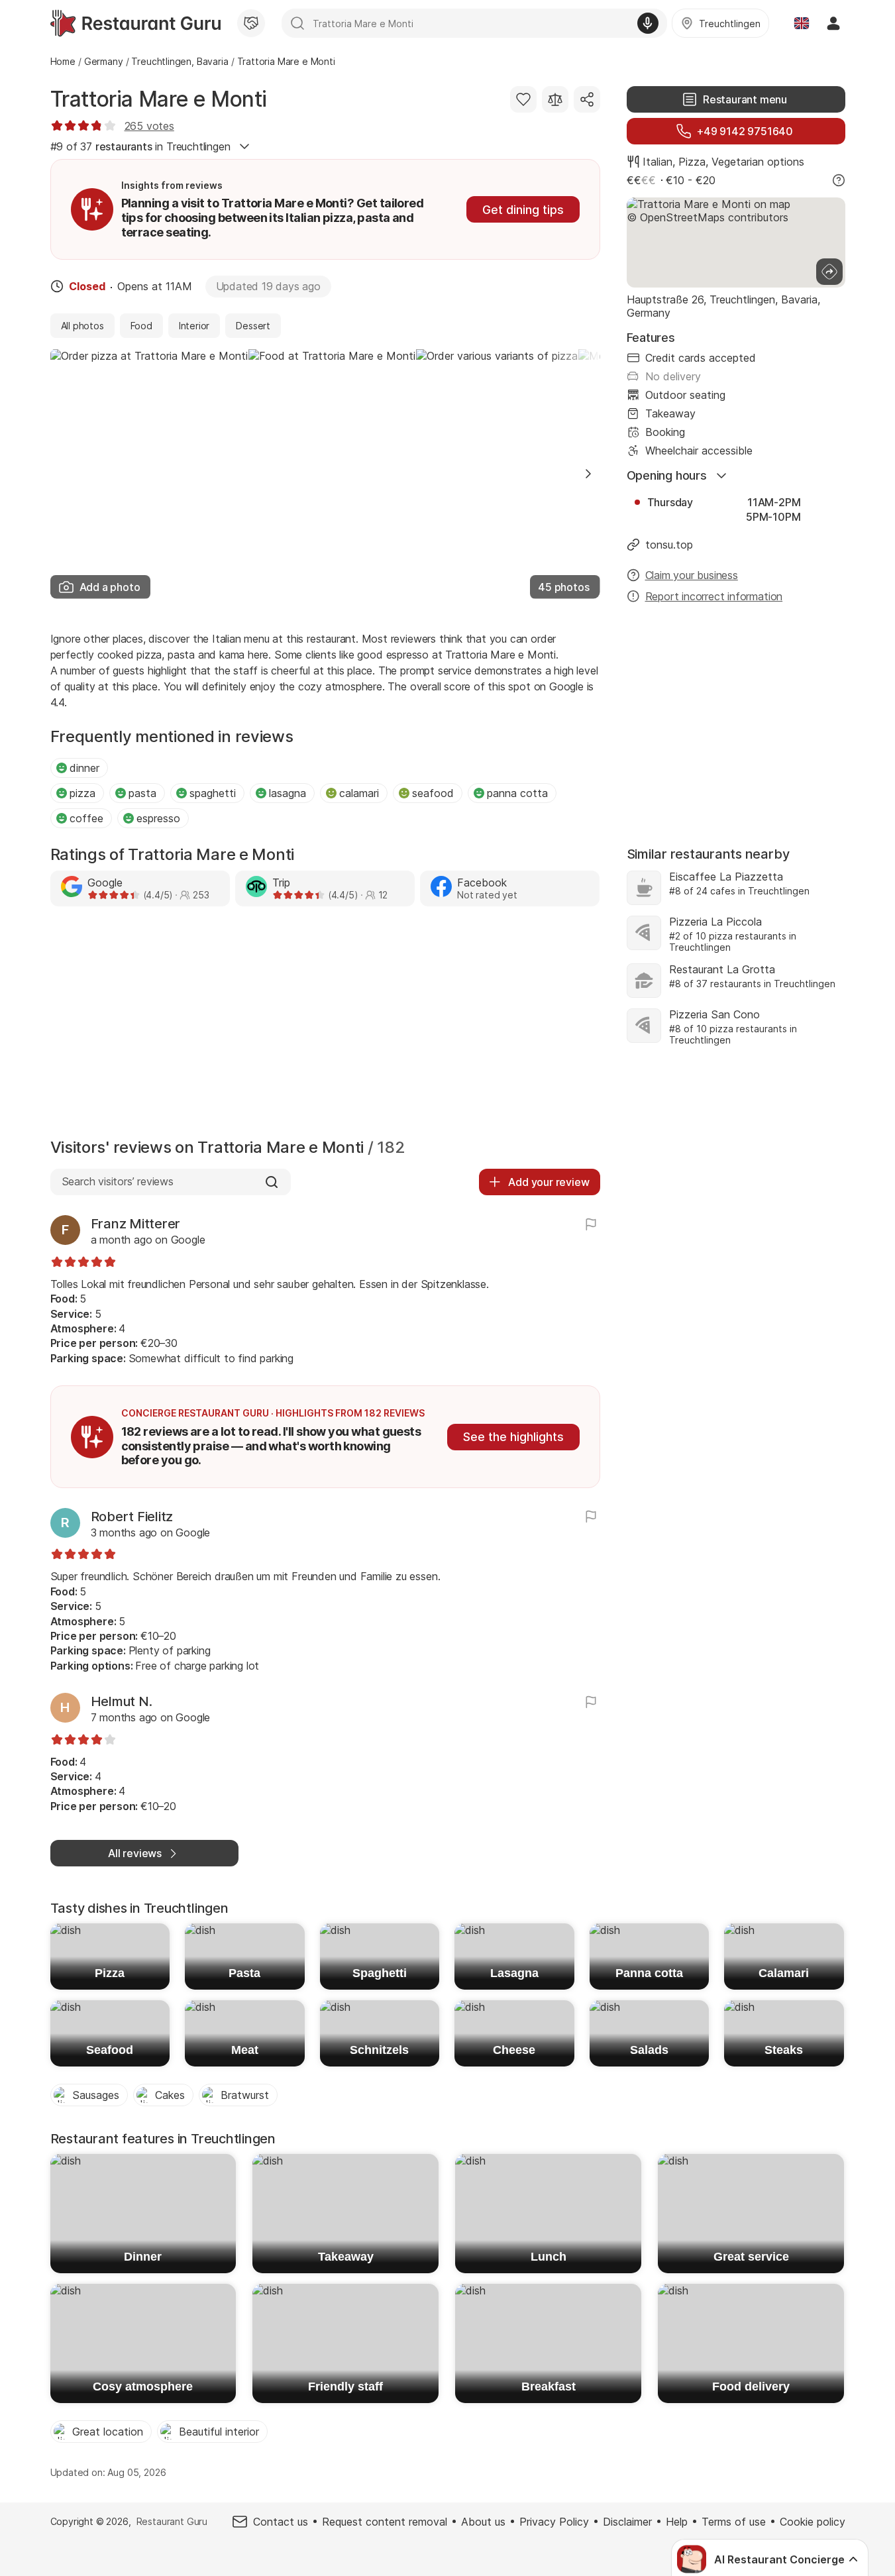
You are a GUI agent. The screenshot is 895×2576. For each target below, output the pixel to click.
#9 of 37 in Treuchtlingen (140, 146)
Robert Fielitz (132, 1517)
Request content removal (385, 2522)
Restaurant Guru (172, 2521)
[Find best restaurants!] (135, 23)
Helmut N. (122, 1701)
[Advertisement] (325, 1026)
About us (483, 2522)
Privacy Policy (554, 2522)
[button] (588, 474)
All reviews (135, 1853)
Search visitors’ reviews (118, 1181)
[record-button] (648, 23)
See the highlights (513, 1437)
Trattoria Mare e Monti (159, 99)
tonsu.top (669, 545)
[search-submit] (297, 23)
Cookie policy (813, 2522)
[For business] (251, 23)
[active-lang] (802, 23)
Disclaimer (627, 2522)
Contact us (281, 2522)
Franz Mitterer (136, 1224)
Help (677, 2522)
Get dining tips (523, 210)
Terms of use (734, 2522)
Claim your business (692, 575)
